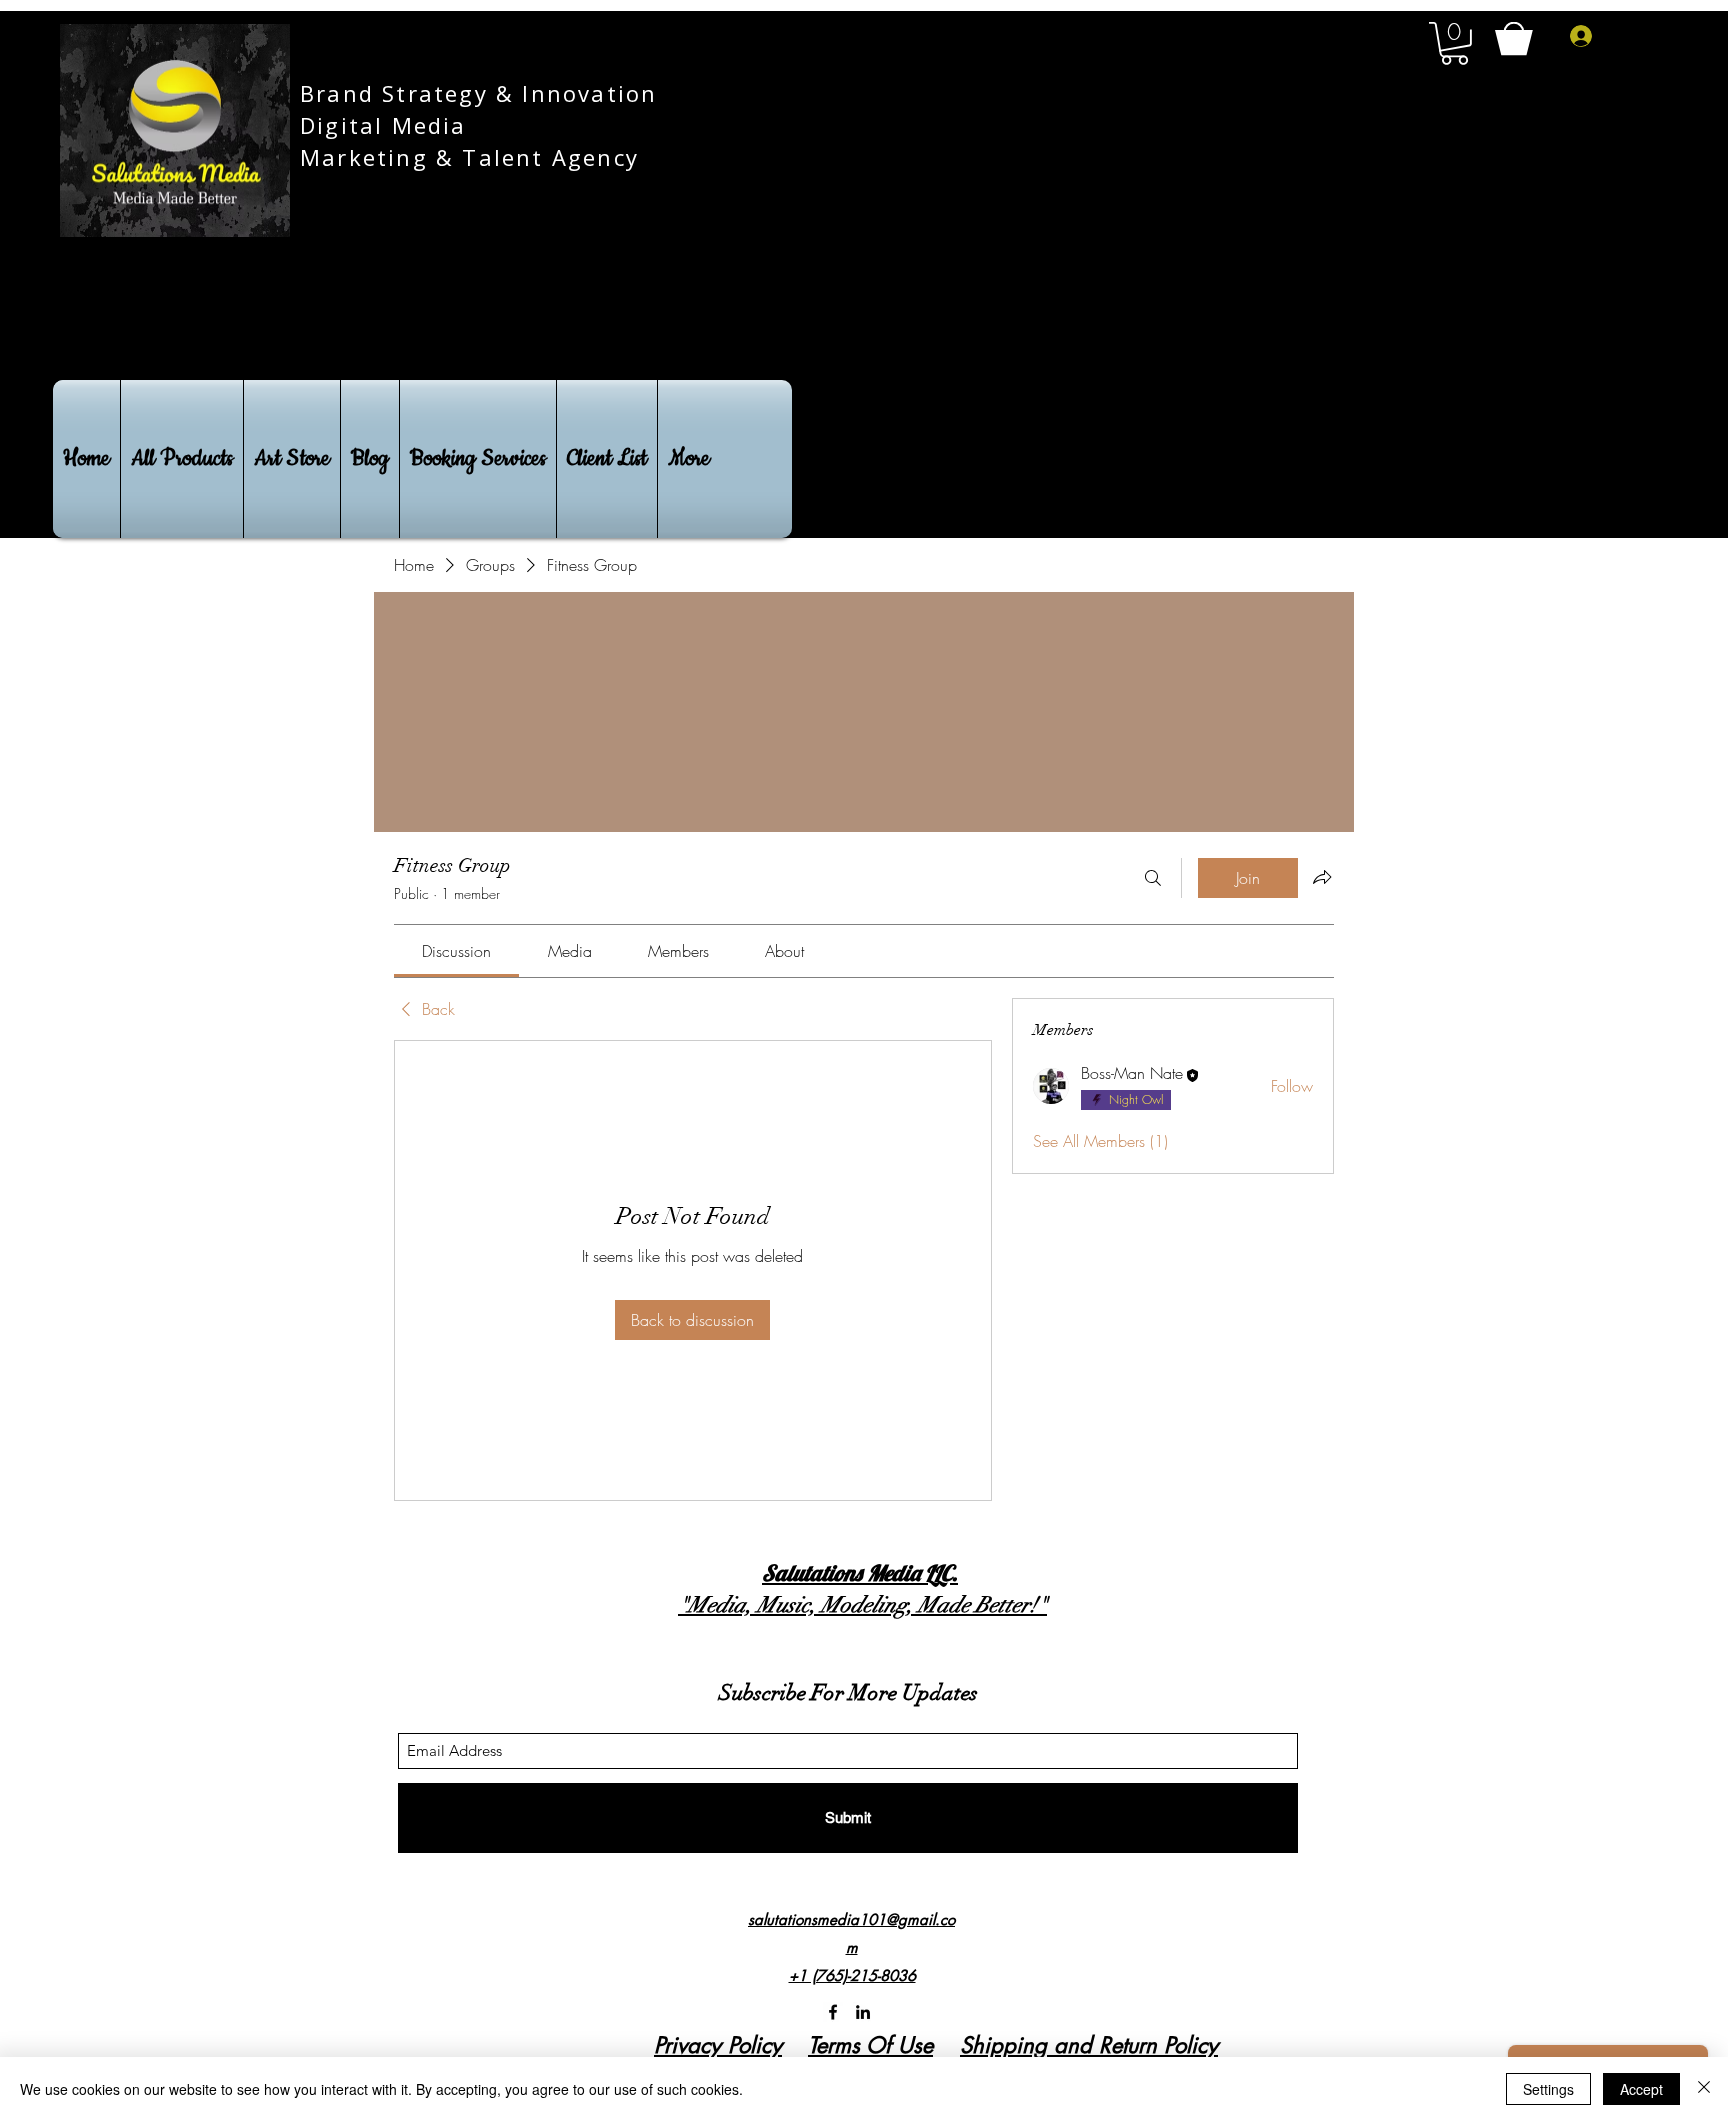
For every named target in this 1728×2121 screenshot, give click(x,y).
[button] (1454, 43)
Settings (1548, 2089)
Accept (1641, 2089)
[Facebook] (833, 2012)
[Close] (1704, 2089)
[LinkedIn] (863, 2012)
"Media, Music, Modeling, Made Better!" (862, 1604)
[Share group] (1322, 877)
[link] (456, 951)
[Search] (1153, 878)
